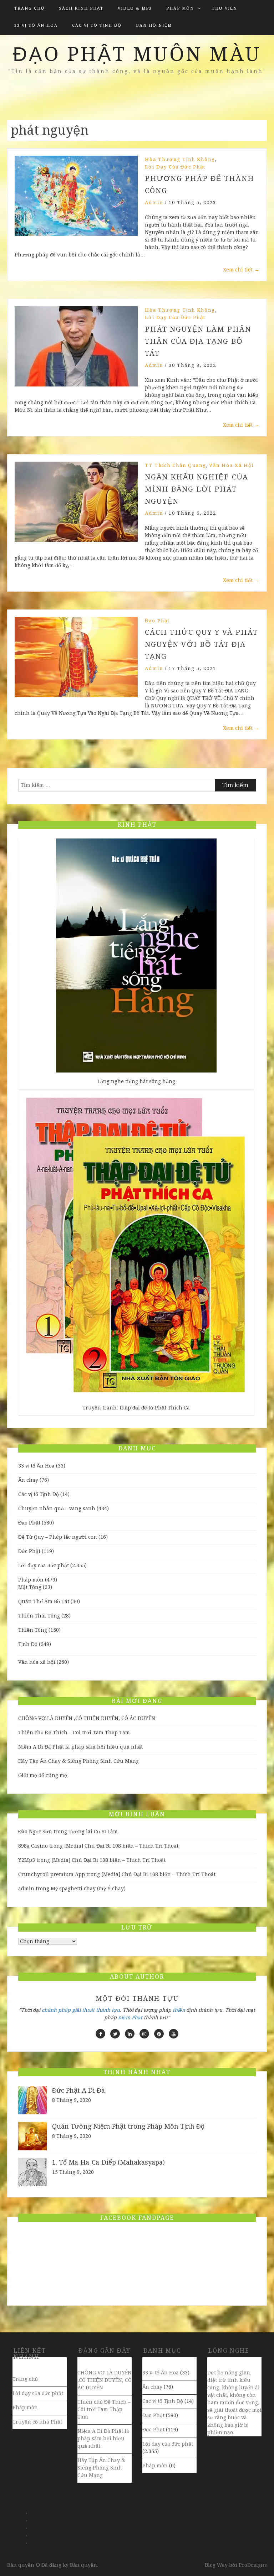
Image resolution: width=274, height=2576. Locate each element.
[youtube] (174, 2034)
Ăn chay (28, 1480)
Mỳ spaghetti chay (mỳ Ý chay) (88, 1889)
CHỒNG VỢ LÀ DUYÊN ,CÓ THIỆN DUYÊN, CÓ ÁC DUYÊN (87, 1718)
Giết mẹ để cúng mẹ (43, 1775)
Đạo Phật (157, 621)
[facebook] (100, 2034)
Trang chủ (29, 8)
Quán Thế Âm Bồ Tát (44, 1601)
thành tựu (108, 2010)
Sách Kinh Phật (81, 8)
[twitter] (115, 2034)
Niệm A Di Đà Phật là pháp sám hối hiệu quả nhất (80, 1747)
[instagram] (144, 2034)
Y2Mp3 (27, 1860)
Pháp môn (180, 8)
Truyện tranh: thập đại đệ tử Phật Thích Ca (136, 1408)
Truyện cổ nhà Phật (37, 2422)
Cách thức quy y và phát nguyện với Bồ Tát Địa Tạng (201, 644)
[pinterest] (159, 2034)
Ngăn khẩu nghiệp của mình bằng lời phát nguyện (197, 489)
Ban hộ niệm (154, 25)
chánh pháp (56, 2010)
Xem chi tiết (241, 270)
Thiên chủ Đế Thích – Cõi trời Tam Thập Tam (74, 1733)
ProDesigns (253, 2565)
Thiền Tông (33, 1630)
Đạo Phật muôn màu (137, 54)
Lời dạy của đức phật (175, 167)
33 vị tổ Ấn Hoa (36, 25)
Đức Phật (29, 1551)
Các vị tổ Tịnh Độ (97, 25)
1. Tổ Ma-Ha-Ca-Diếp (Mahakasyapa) (108, 2162)
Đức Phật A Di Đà (78, 2090)
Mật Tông (30, 1587)
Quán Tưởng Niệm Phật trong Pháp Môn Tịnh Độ (128, 2126)
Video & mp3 (135, 8)
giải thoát (83, 2010)
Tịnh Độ (28, 1644)
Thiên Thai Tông (39, 1616)
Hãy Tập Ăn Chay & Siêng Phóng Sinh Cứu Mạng (78, 1761)
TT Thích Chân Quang (176, 465)
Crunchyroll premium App (52, 1874)
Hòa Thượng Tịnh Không (180, 159)
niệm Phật (130, 2017)
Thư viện (225, 8)
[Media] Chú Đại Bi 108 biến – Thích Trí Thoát (121, 1846)
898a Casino (33, 1846)
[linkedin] (130, 2034)
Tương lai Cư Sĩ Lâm (93, 1832)
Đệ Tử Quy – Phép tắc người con (58, 1537)
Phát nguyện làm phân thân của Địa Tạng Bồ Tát (198, 341)
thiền (179, 2010)
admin (154, 202)
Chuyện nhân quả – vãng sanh (57, 1508)
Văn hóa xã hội (231, 465)
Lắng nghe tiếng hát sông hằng (136, 1081)
